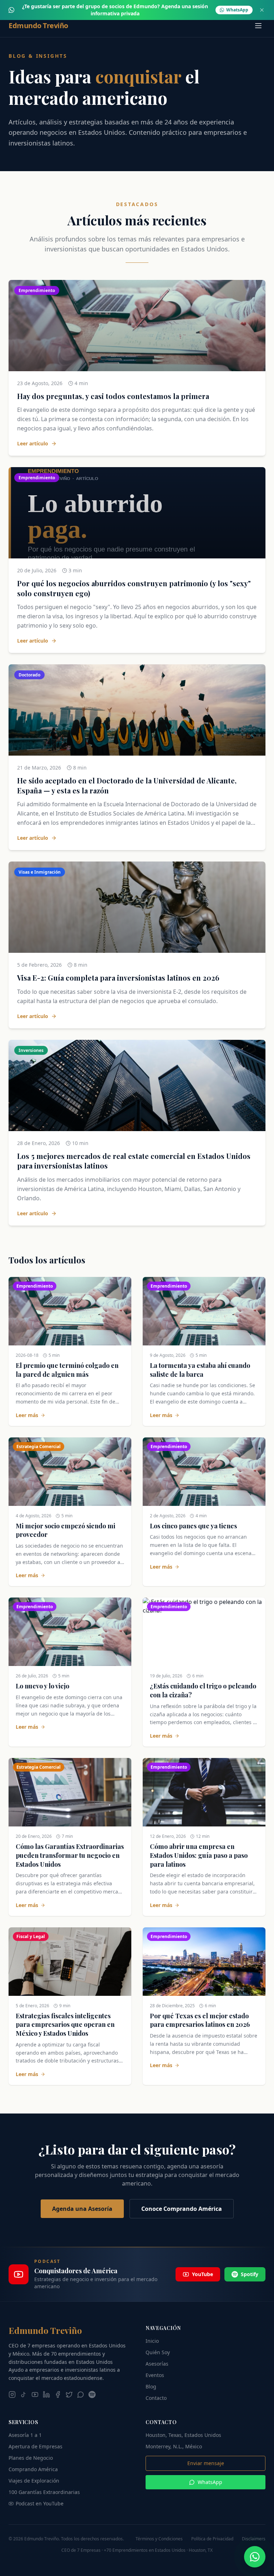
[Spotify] (92, 2394)
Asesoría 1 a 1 (25, 2435)
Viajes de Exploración (34, 2481)
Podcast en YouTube (40, 2503)
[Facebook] (58, 2394)
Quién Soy (158, 2352)
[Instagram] (12, 2394)
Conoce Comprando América (182, 2209)
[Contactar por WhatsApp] (255, 2557)
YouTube (202, 2274)
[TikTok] (24, 2394)
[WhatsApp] (81, 2394)
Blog (151, 2386)
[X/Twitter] (69, 2394)
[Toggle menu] (258, 26)
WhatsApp (210, 2482)
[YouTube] (35, 2394)
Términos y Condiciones (159, 2539)
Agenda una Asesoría (82, 2209)
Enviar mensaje (206, 2463)
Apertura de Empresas (35, 2446)
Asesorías (157, 2364)
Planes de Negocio (31, 2458)
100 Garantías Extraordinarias (44, 2492)
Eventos (155, 2375)
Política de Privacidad (212, 2539)
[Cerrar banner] (262, 10)
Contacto (156, 2398)
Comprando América (33, 2469)
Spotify (250, 2274)
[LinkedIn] (46, 2394)
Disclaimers (254, 2539)
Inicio (152, 2341)
